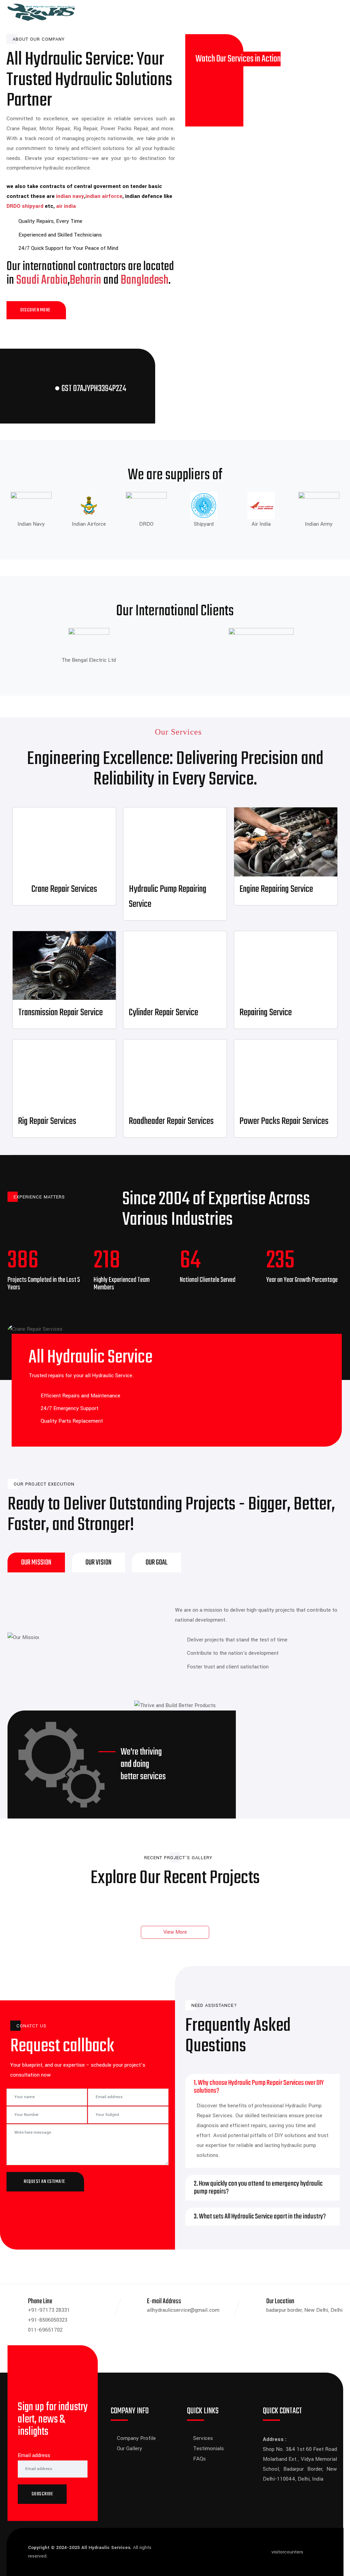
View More (175, 1932)
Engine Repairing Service (276, 889)
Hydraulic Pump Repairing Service (168, 897)
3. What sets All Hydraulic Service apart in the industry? (260, 2217)
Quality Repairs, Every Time (50, 221)
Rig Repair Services (47, 1121)
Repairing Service (266, 1013)
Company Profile (136, 2438)
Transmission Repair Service (60, 1013)
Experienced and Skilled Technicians (60, 235)
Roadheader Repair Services (171, 1121)
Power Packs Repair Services (284, 1121)
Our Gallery (130, 2448)
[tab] (36, 1562)
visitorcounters (287, 2552)
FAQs (199, 2459)
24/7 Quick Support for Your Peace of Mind (68, 248)
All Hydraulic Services (106, 2547)
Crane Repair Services (64, 889)
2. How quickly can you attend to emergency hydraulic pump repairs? (258, 2188)
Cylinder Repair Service (164, 1013)
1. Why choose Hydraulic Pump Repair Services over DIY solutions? (259, 2087)
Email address (34, 2455)
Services (203, 2438)
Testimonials (208, 2448)
